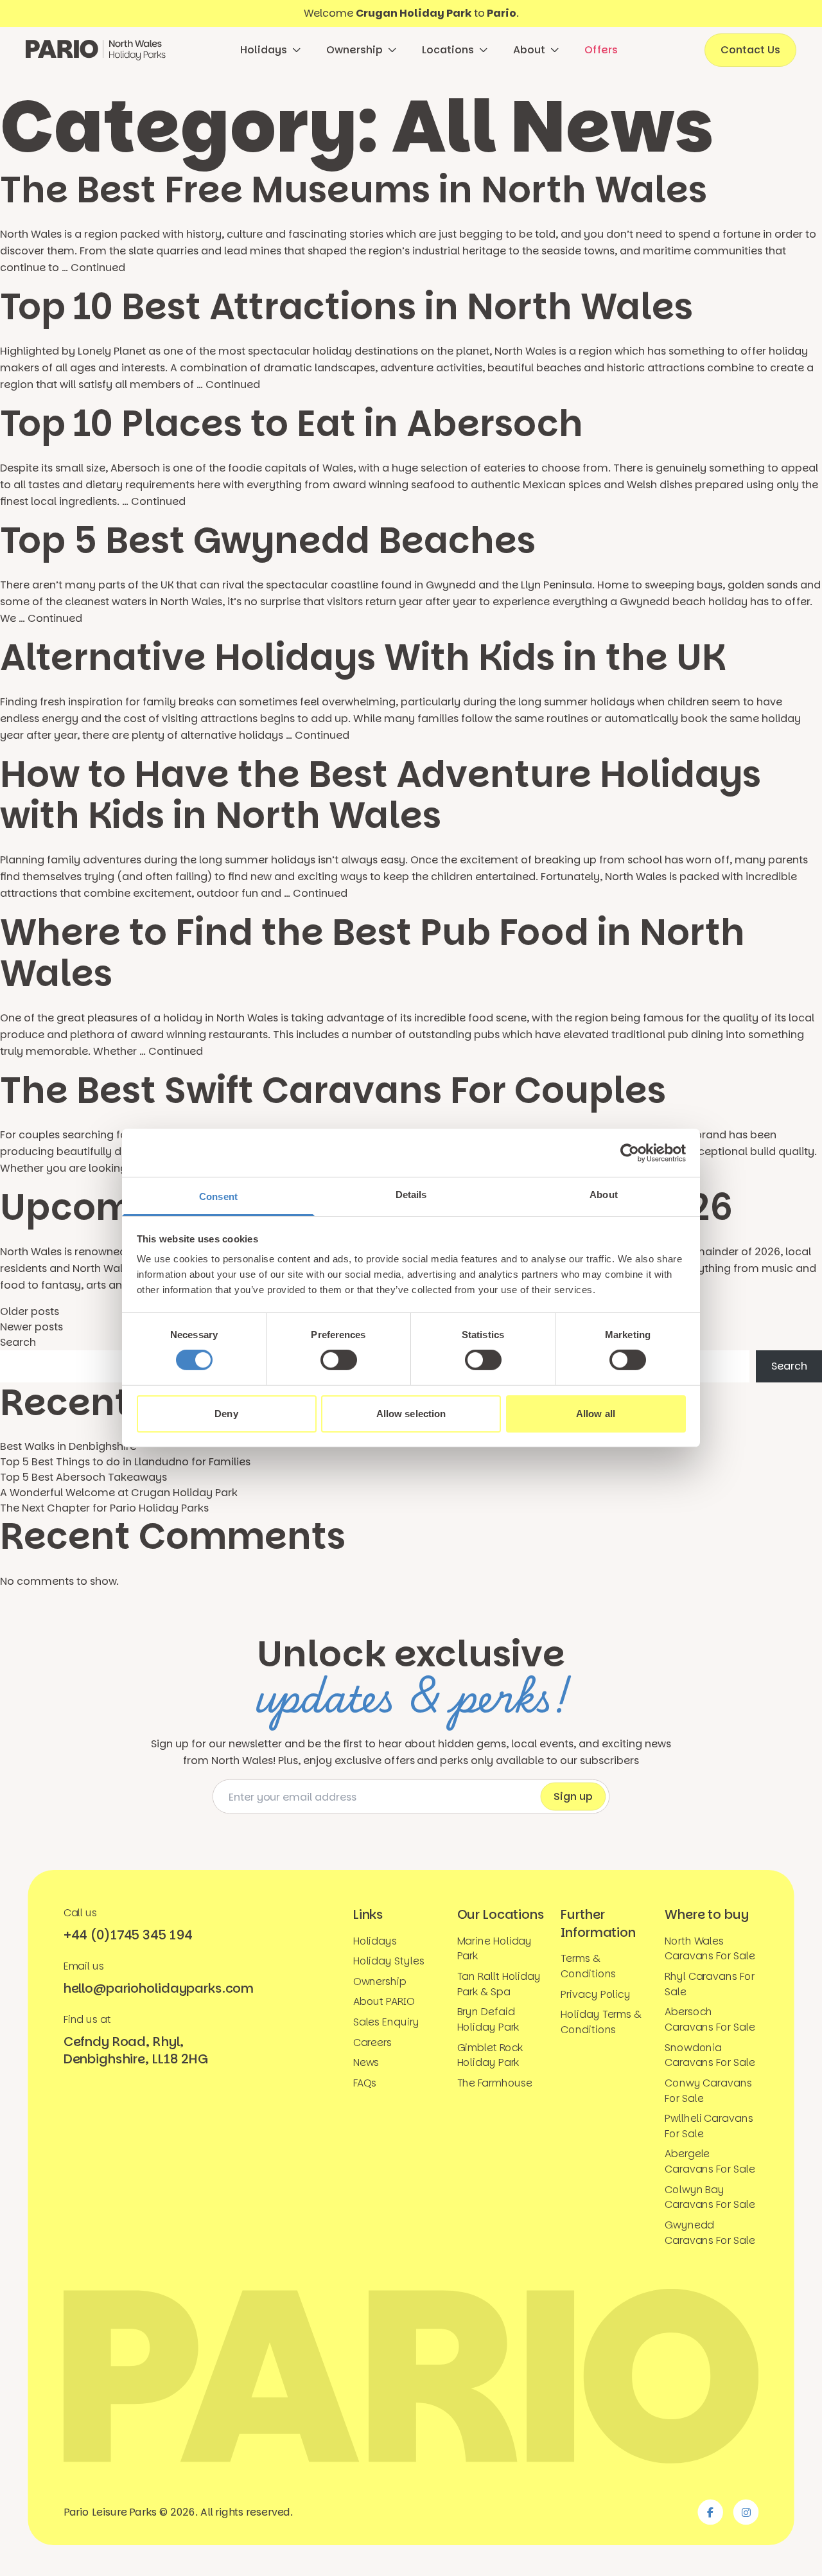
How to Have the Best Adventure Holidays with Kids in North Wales (380, 795)
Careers (372, 2042)
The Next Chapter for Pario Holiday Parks (104, 1508)
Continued (98, 268)
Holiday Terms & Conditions (601, 2022)
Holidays (264, 50)
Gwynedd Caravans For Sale (710, 2232)
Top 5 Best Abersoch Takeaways (83, 1477)
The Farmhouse (495, 2083)
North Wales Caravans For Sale (710, 1948)
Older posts (30, 1311)
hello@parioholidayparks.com (159, 1988)
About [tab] (604, 1195)
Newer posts (31, 1327)
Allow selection (411, 1414)
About (529, 50)
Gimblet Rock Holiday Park (490, 2054)
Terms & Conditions (588, 1966)
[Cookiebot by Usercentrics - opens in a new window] (630, 1152)
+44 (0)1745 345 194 (128, 1934)
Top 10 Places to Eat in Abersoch (292, 424)
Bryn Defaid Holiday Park (488, 2019)
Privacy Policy (596, 1994)
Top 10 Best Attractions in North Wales (346, 307)
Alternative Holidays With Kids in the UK (363, 657)
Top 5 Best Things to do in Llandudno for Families (125, 1462)
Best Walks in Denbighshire (68, 1446)
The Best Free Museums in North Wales (354, 190)
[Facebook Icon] (710, 2512)
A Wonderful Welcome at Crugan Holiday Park (119, 1493)
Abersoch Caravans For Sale (710, 2019)
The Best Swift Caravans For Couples (333, 1090)
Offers (601, 50)
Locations (448, 50)
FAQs (365, 2083)
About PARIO (384, 2001)
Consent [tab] (218, 1196)
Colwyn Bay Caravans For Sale (710, 2197)
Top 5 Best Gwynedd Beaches (268, 541)
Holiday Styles (389, 1961)
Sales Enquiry (386, 2022)
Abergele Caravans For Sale (710, 2161)
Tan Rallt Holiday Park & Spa (499, 1984)
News (366, 2062)
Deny (226, 1414)
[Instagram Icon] (746, 2512)
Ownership (354, 50)
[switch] (339, 1360)
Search (18, 1342)
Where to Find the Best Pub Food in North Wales (372, 953)
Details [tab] (411, 1195)
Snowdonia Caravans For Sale (710, 2054)
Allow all (596, 1414)
